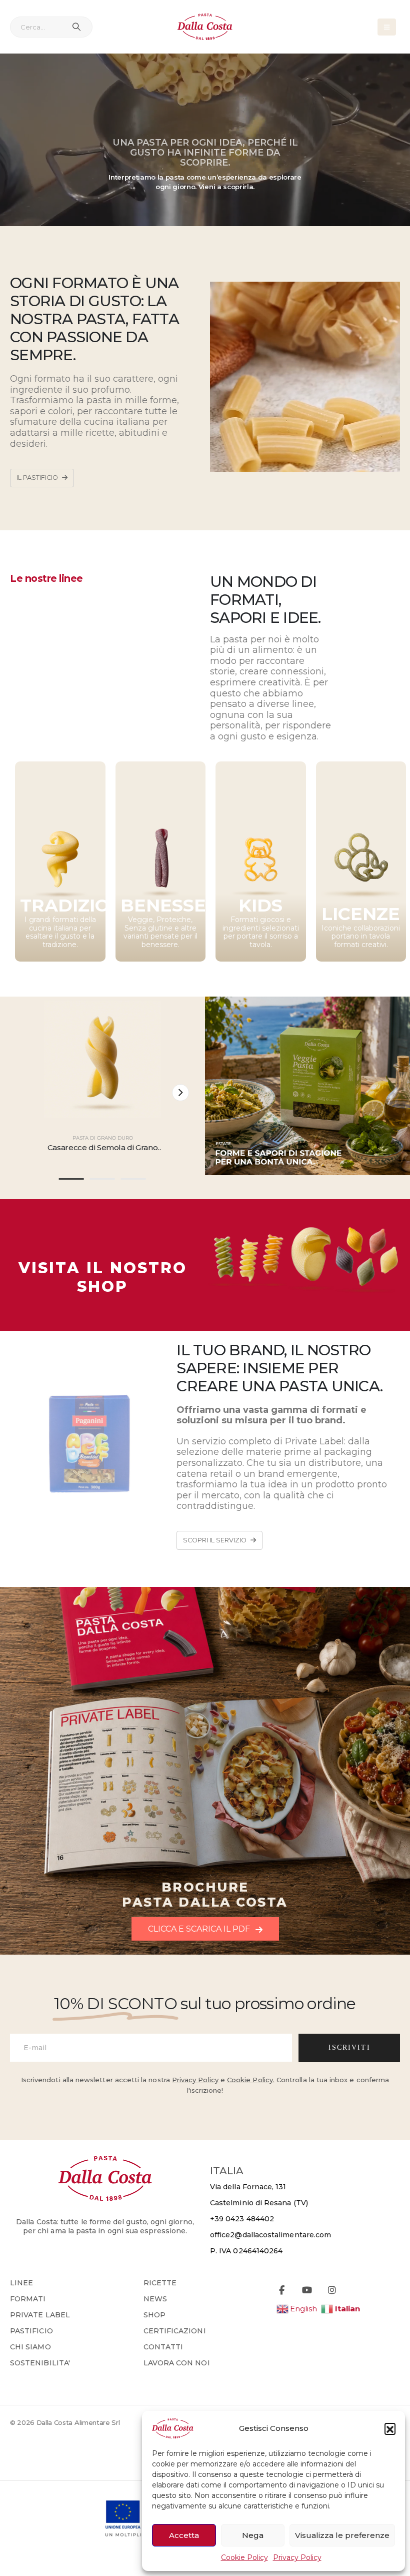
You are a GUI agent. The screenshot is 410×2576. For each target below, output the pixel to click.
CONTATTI (163, 2347)
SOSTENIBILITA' (40, 2363)
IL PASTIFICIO (38, 478)
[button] (390, 2428)
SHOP (154, 2315)
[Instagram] (332, 2290)
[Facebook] (282, 2290)
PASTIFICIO (31, 2331)
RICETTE (160, 2283)
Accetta (184, 2535)
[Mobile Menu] (387, 27)
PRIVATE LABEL (40, 2315)
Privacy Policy (297, 2557)
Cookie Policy (244, 2557)
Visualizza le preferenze (342, 2535)
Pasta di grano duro (103, 1138)
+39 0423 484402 (242, 2219)
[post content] (103, 1059)
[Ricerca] (76, 27)
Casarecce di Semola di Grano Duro (103, 1152)
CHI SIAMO (30, 2347)
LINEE (21, 2283)
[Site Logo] (205, 27)
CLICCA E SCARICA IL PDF (200, 1929)
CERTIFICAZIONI (175, 2331)
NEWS (155, 2299)
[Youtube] (307, 2290)
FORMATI (28, 2299)
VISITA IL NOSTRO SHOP (103, 1277)
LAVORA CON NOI (177, 2363)
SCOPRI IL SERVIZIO (215, 1540)
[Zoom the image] (307, 1219)
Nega (253, 2535)
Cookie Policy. (251, 2080)
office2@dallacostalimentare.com (270, 2235)
